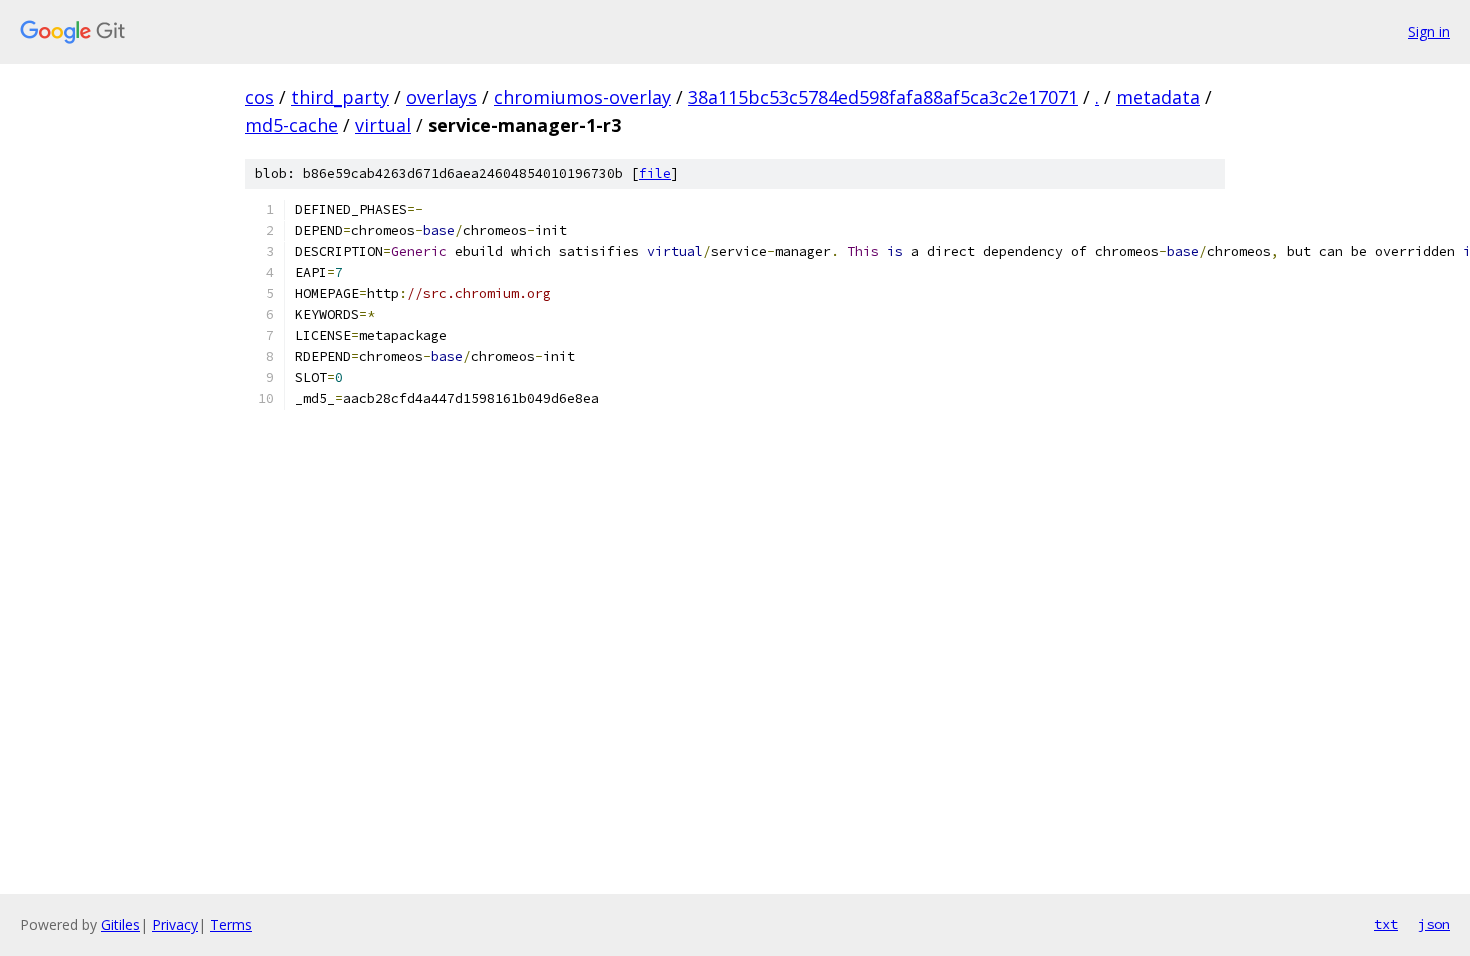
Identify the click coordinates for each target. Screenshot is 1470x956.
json (1434, 924)
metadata (1158, 97)
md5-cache (291, 125)
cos (259, 97)
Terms (231, 924)
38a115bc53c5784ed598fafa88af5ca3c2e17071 (883, 97)
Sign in (1429, 31)
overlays (441, 97)
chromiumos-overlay (582, 97)
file (655, 173)
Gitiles (120, 924)
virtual (383, 125)
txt (1386, 924)
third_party (340, 97)
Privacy (175, 924)
